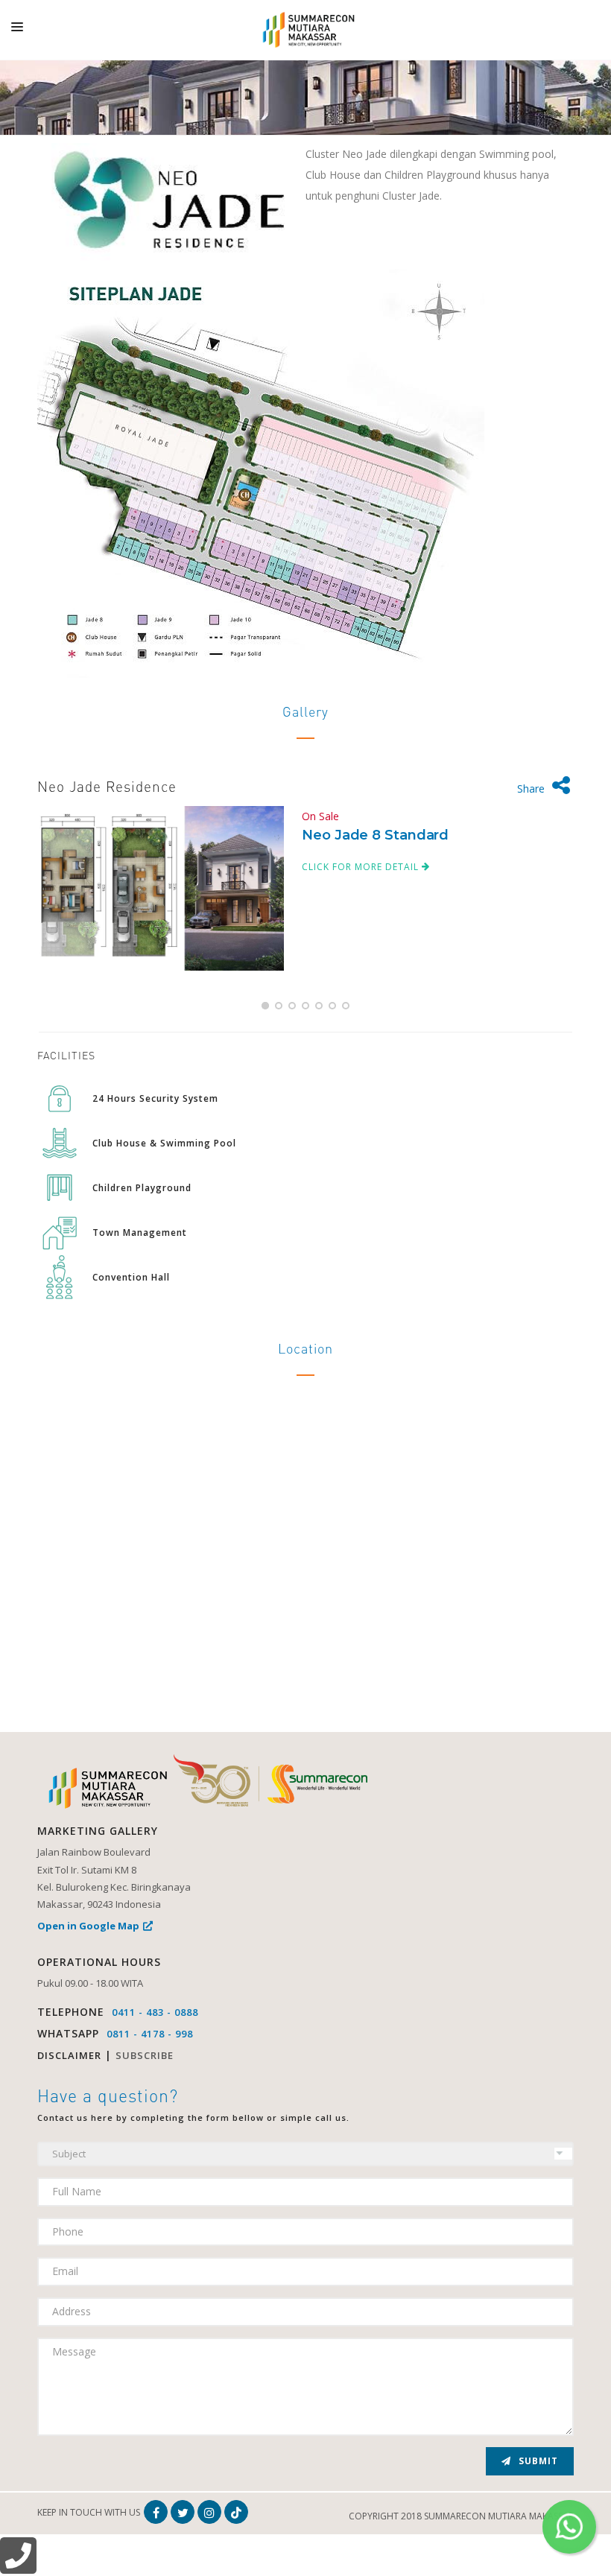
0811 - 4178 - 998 (150, 2034)
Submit (537, 2461)
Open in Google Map (88, 1926)
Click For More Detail (362, 867)
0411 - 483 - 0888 (155, 2012)
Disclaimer (69, 2055)
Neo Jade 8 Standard (375, 835)
